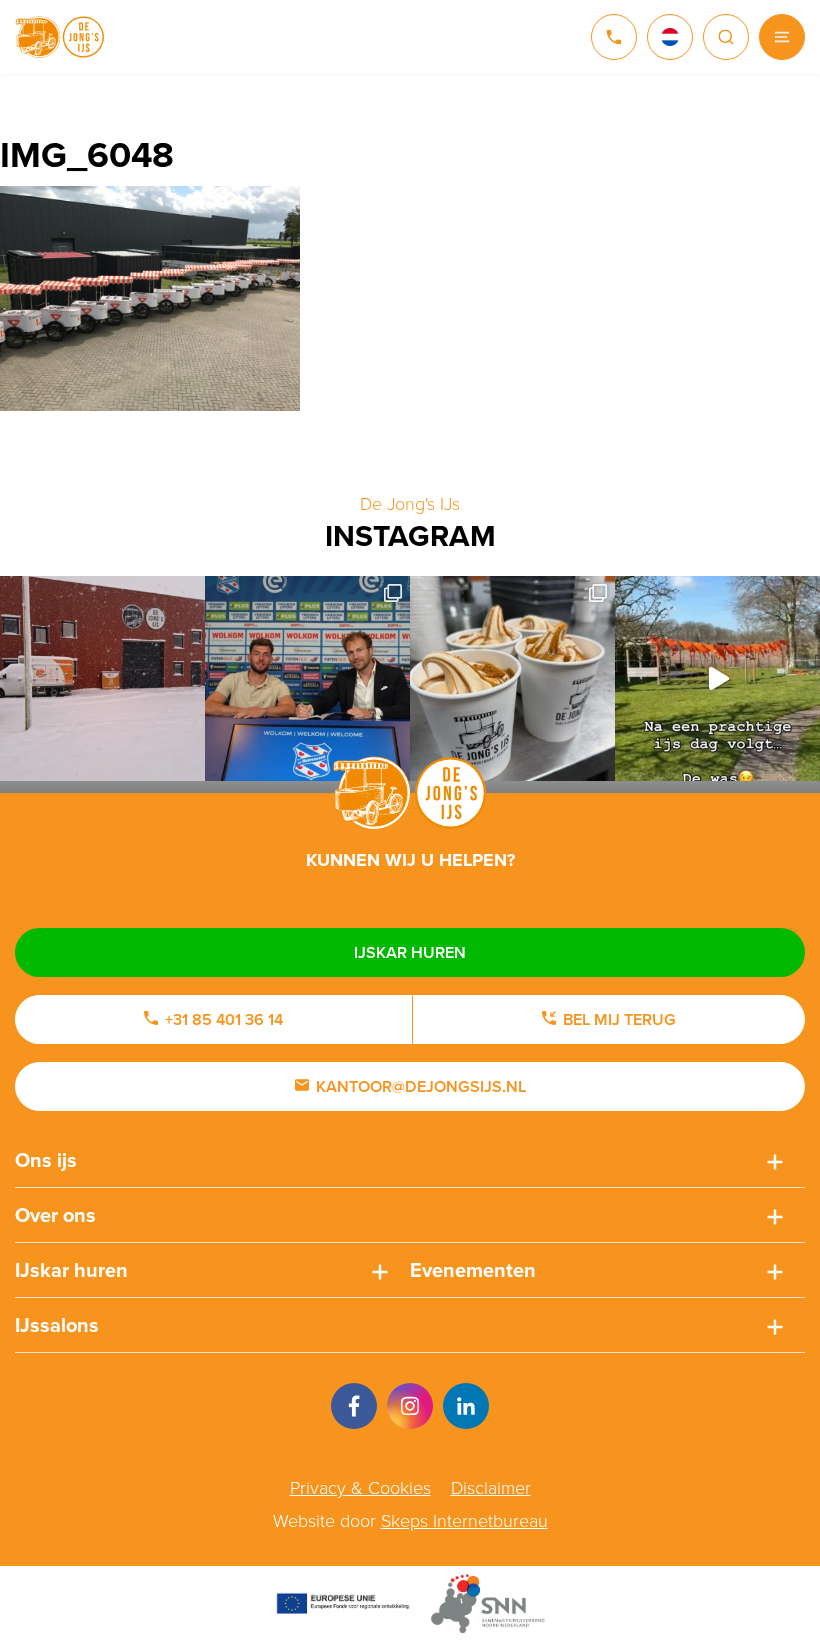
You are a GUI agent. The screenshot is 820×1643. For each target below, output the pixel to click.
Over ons (55, 1215)
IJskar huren (410, 952)
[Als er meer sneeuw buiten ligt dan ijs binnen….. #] (102, 678)
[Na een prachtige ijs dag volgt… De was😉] (717, 678)
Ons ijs (46, 1160)
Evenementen (473, 1270)
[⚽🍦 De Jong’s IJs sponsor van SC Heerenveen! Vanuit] (307, 678)
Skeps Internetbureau (464, 1521)
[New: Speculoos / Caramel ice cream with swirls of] (512, 678)
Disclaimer (491, 1488)
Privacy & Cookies (360, 1488)
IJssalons (57, 1325)
